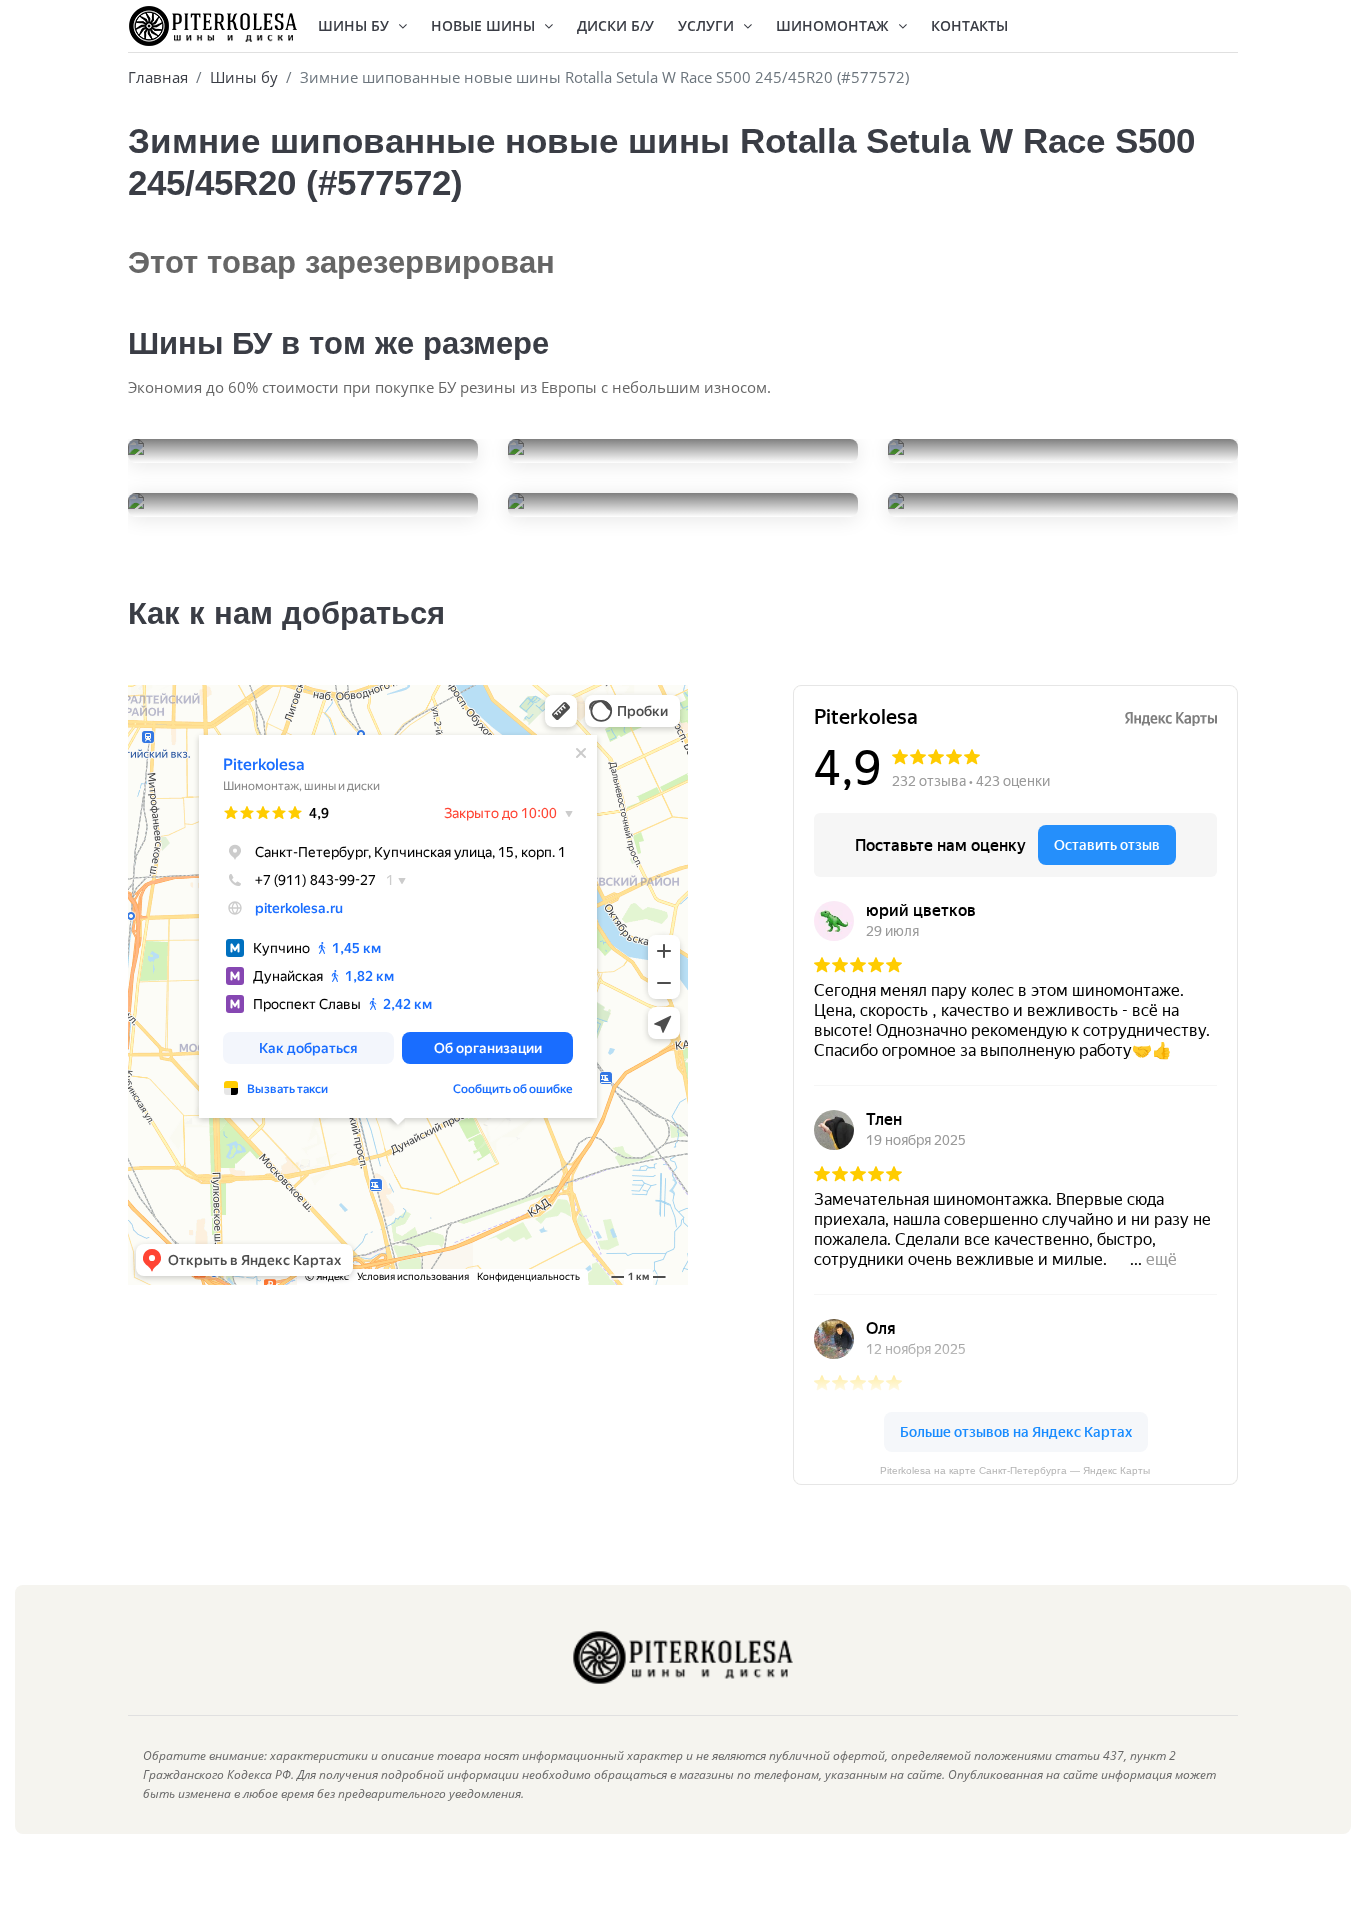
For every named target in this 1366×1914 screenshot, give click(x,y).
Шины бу (244, 77)
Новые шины (485, 25)
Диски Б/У (615, 25)
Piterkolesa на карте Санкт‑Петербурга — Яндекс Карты (1015, 1470)
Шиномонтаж (834, 25)
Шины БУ (355, 25)
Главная (158, 77)
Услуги (708, 25)
